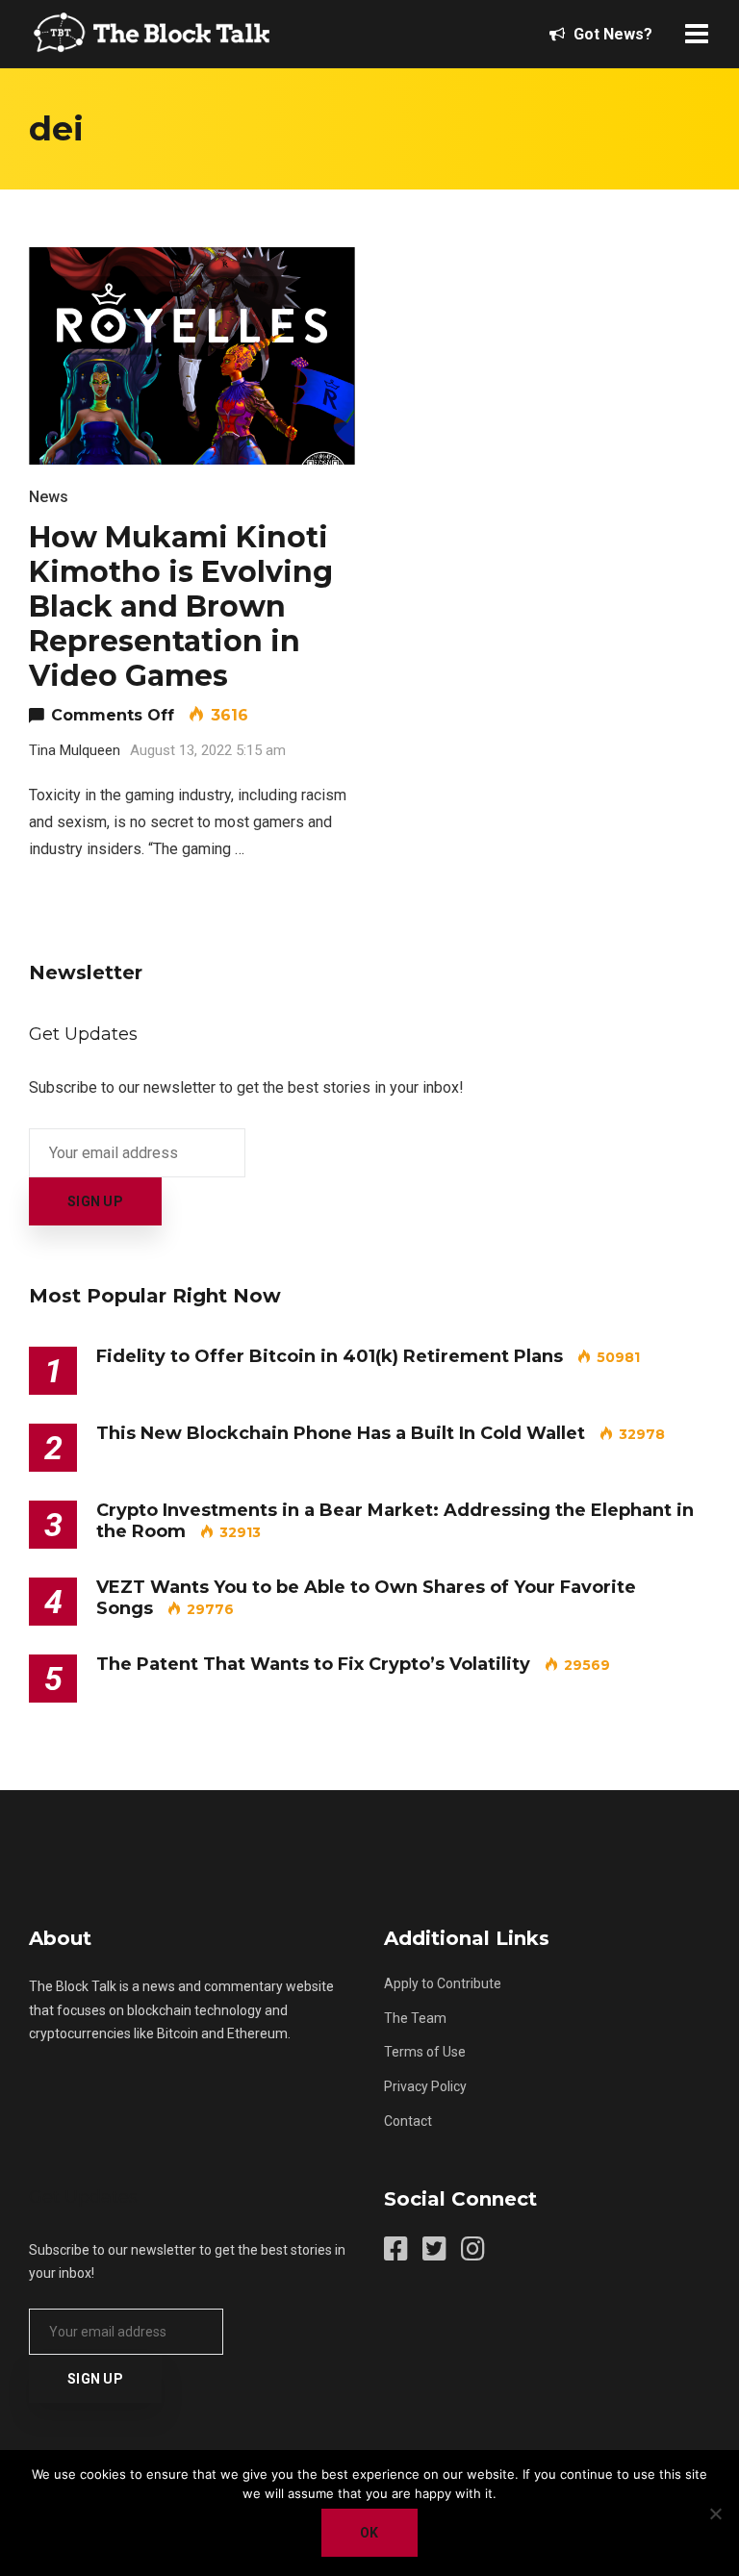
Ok (369, 2533)
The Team (415, 2018)
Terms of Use (425, 2052)
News (49, 497)
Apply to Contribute (443, 1983)
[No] (715, 2513)
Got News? (611, 34)
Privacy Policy (425, 2086)
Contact (408, 2121)
